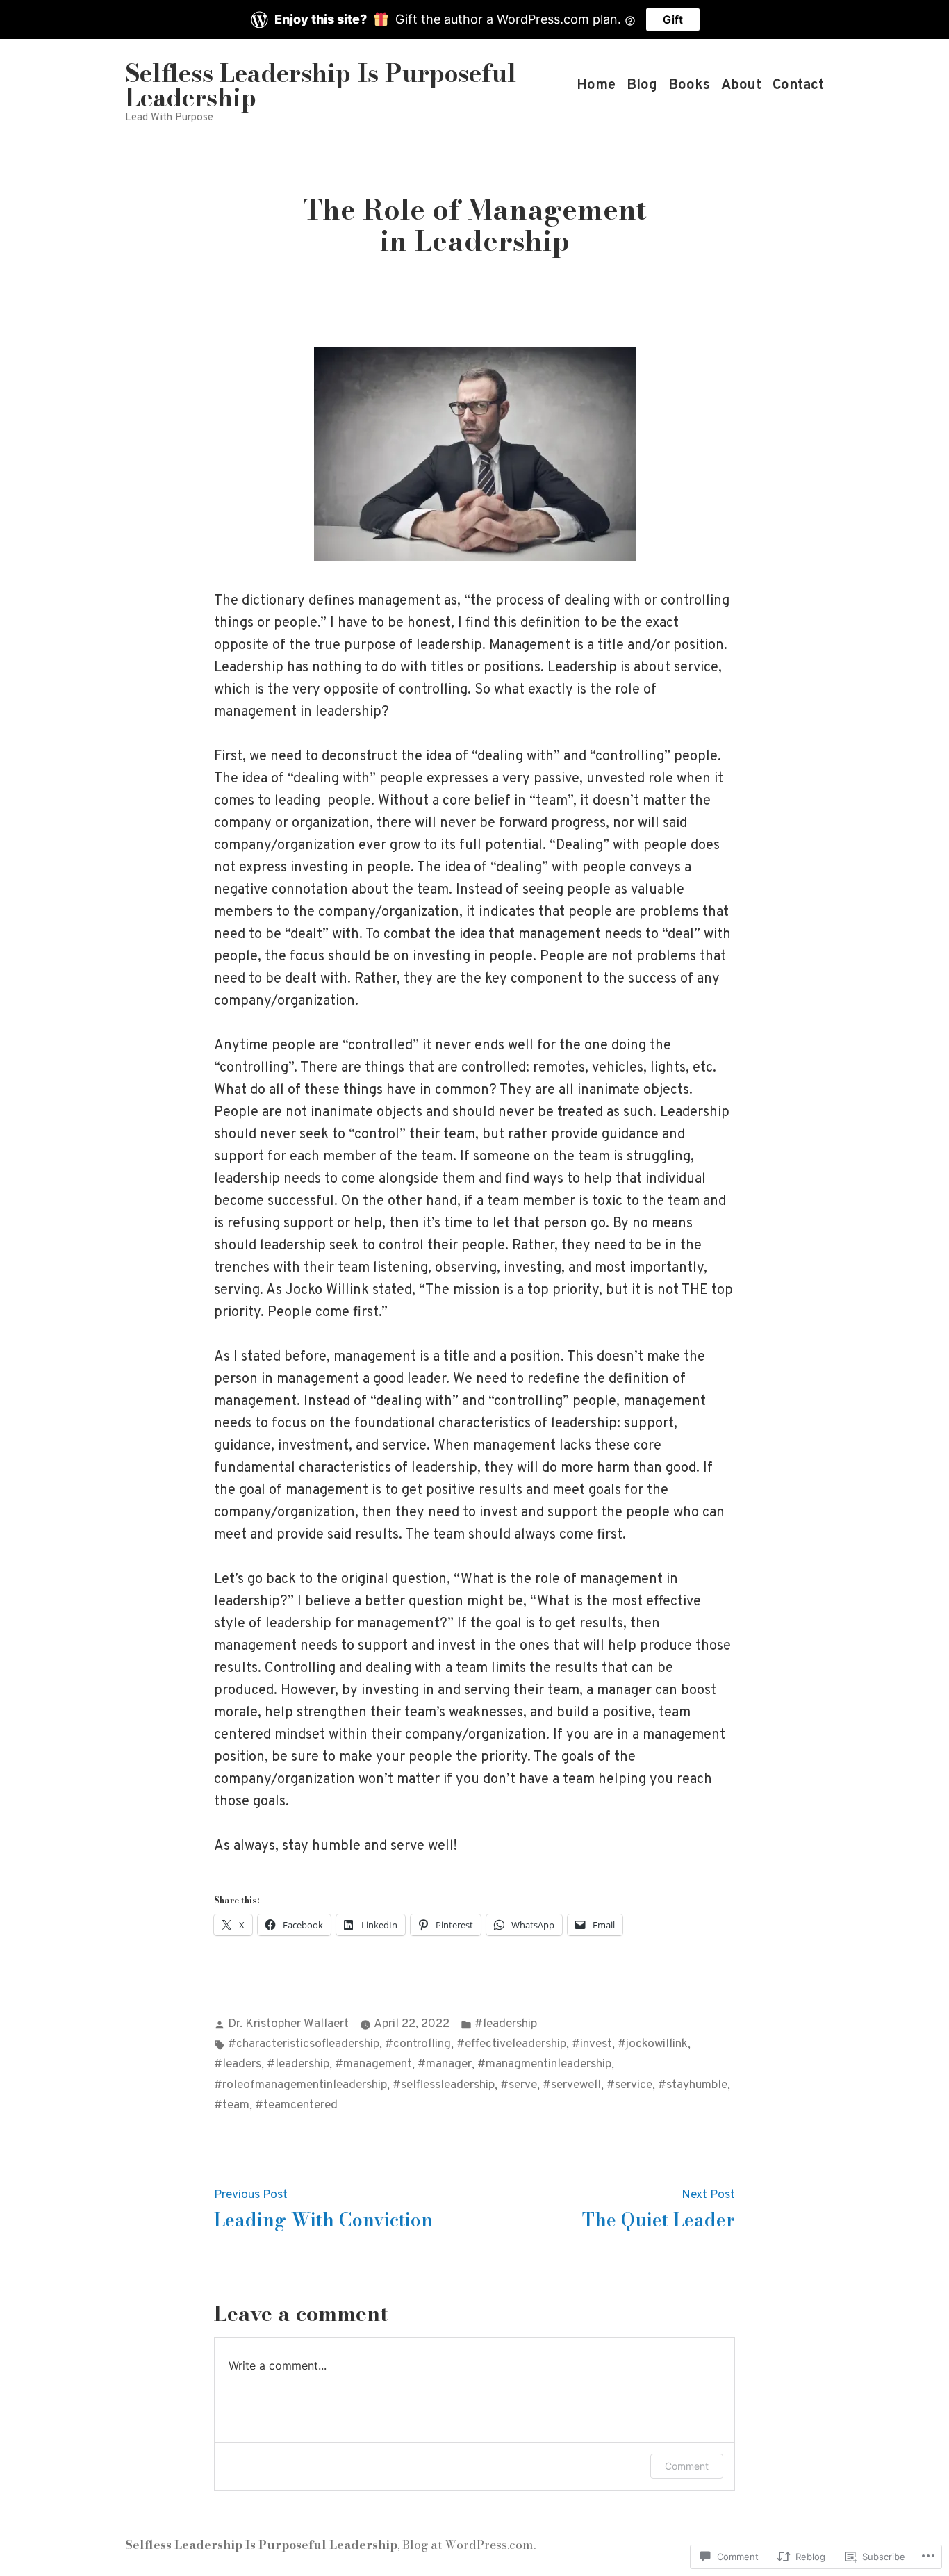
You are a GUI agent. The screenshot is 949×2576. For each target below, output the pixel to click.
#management (373, 2065)
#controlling (418, 2044)
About (741, 85)
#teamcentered (296, 2106)
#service (629, 2085)
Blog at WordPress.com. (469, 2544)
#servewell (572, 2085)
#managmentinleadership (544, 2065)
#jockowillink (653, 2044)
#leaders (238, 2065)
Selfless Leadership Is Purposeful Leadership (321, 85)
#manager (445, 2065)
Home (596, 85)
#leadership (506, 2024)
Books (689, 85)
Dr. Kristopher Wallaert (288, 2024)
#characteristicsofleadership (304, 2044)
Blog (642, 85)
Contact (798, 85)
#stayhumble (693, 2085)
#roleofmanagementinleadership (300, 2085)
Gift (673, 19)
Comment (687, 2466)
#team (232, 2106)
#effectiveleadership (511, 2044)
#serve (519, 2085)
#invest (592, 2044)
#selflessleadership (444, 2085)
